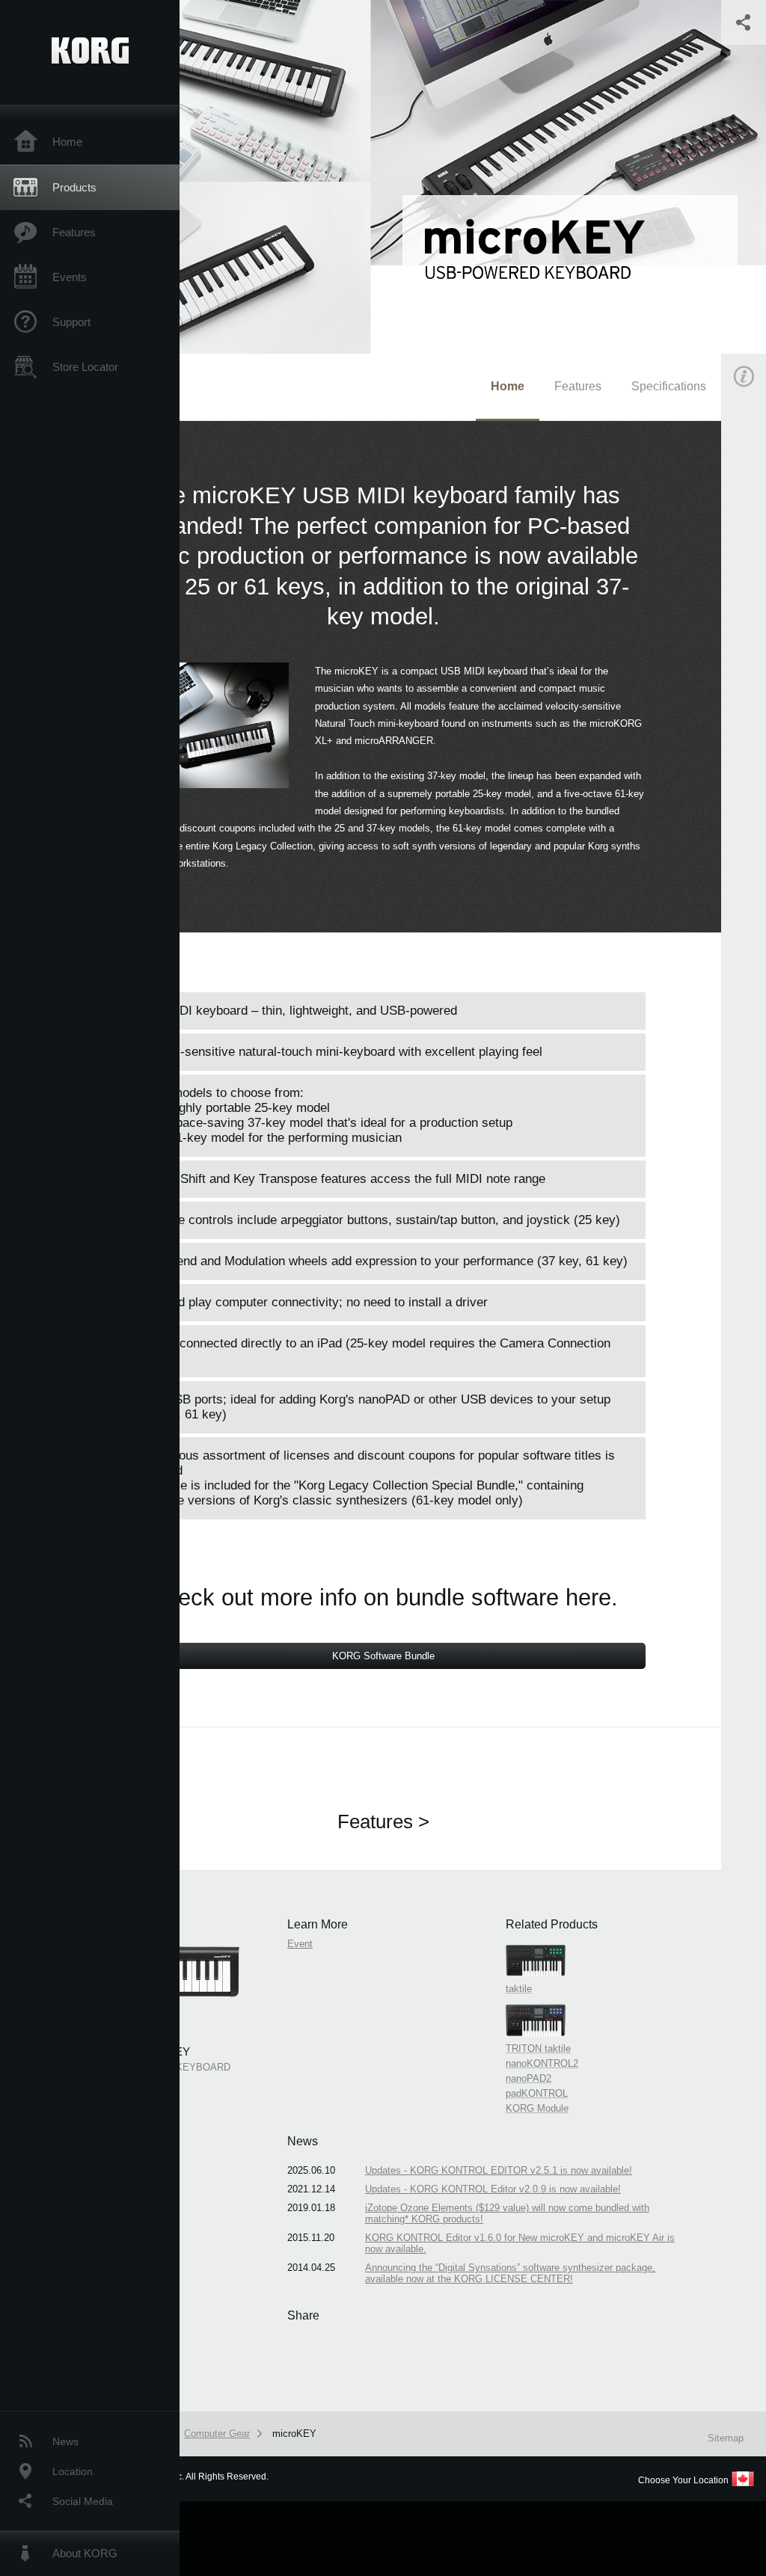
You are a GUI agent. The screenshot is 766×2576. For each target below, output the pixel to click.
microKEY (294, 2434)
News (65, 2441)
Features (74, 232)
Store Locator (85, 367)
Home (67, 142)
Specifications (669, 386)
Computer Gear (217, 2434)
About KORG (85, 2553)
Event (300, 1944)
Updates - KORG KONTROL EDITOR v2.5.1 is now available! (499, 2170)
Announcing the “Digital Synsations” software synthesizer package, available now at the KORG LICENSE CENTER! (510, 2273)
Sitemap (726, 2438)
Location (73, 2471)
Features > (383, 1822)
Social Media (83, 2501)
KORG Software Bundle (383, 1656)
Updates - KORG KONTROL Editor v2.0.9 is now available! (493, 2189)
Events (70, 277)
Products (74, 187)
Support (71, 322)
